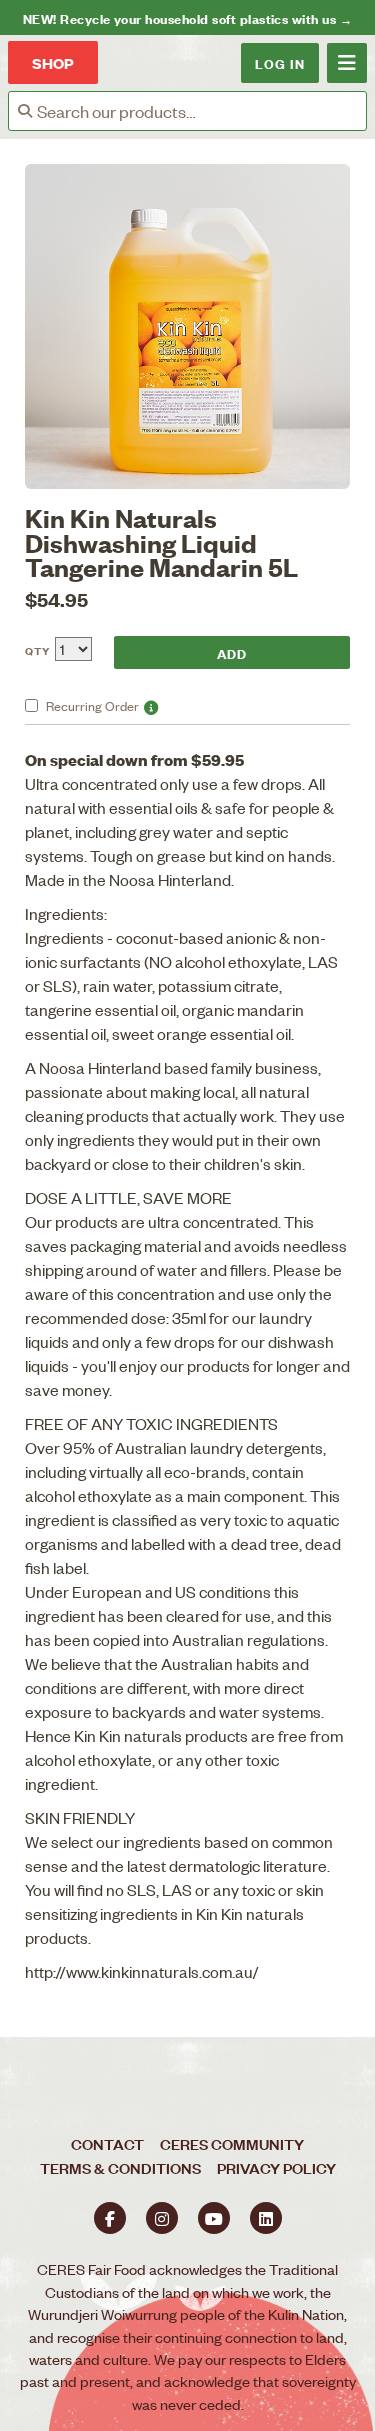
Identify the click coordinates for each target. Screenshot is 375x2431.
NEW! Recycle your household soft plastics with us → (187, 17)
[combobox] (201, 111)
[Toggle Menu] (347, 63)
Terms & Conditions (120, 2167)
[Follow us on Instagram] (162, 2218)
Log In (280, 62)
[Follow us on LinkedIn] (266, 2218)
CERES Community (232, 2143)
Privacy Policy (276, 2167)
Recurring (92, 705)
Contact (107, 2143)
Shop (53, 62)
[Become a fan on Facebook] (110, 2218)
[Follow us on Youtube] (214, 2218)
